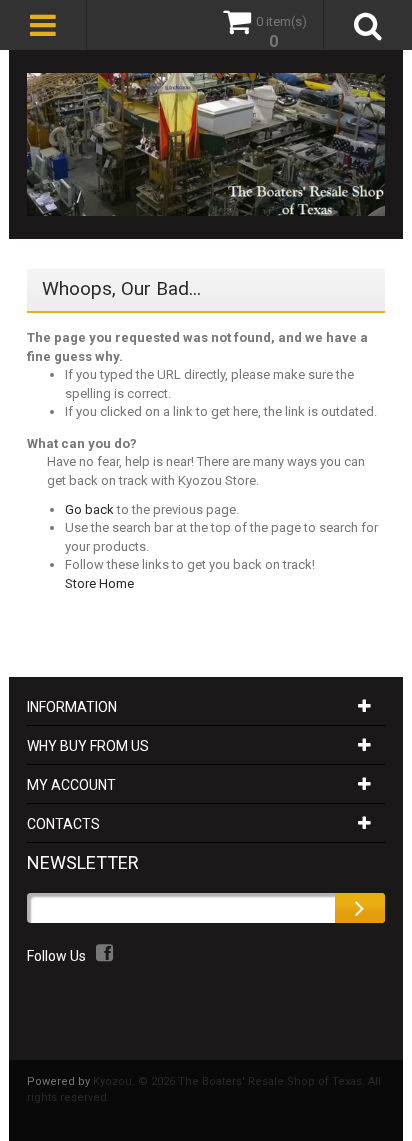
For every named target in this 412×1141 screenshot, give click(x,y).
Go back (89, 509)
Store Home (99, 583)
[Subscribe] (360, 908)
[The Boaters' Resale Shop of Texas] (206, 144)
